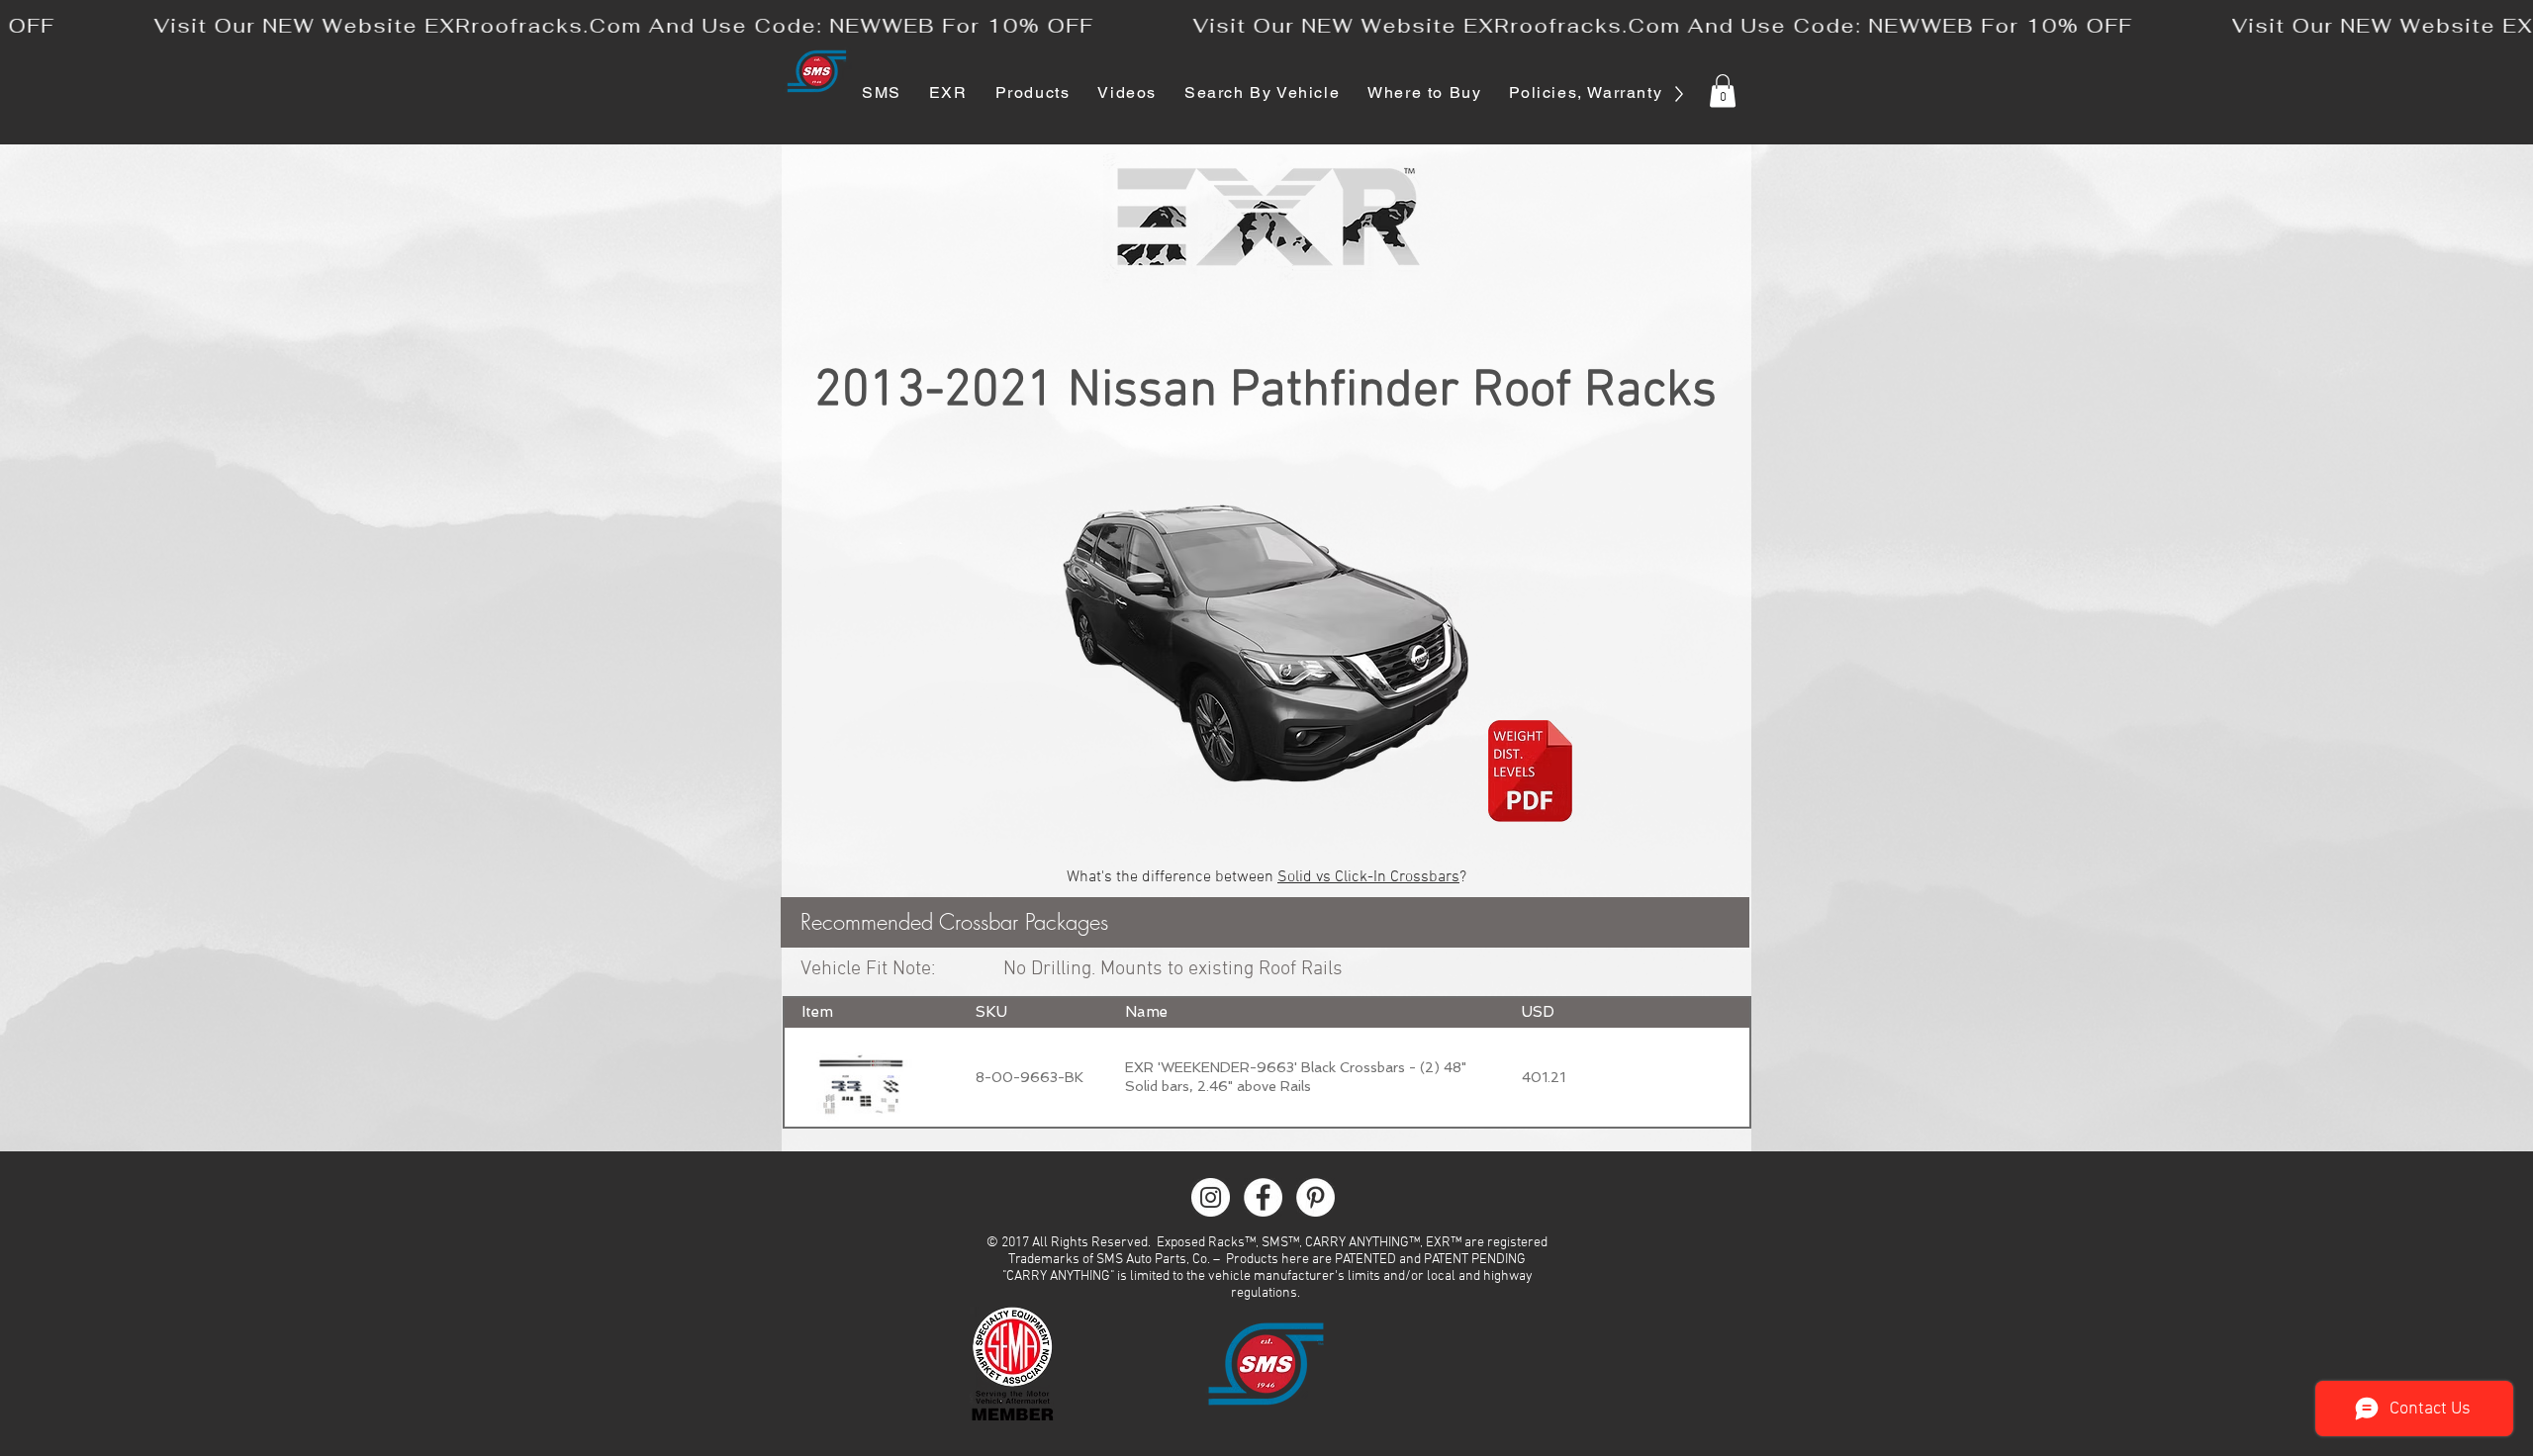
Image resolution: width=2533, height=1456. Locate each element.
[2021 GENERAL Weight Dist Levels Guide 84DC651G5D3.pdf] (1530, 773)
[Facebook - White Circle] (1263, 1197)
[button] (1723, 91)
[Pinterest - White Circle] (1315, 1197)
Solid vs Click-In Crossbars (1368, 877)
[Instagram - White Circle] (1211, 1197)
